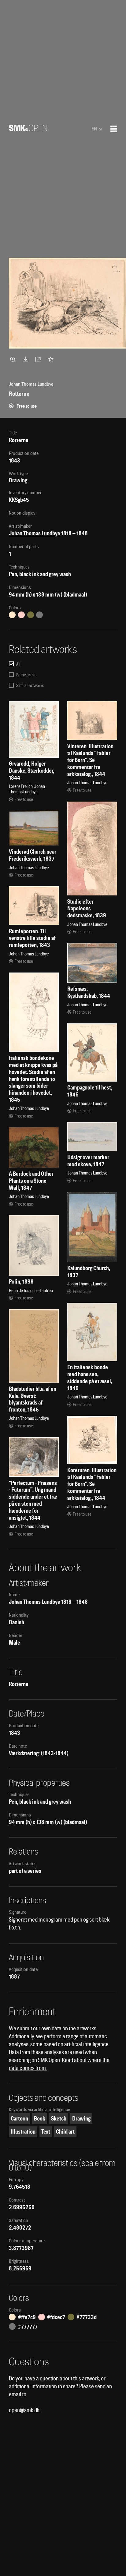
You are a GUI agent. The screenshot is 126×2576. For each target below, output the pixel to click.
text (46, 2132)
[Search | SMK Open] (28, 129)
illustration (23, 2132)
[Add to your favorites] (52, 359)
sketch (59, 2119)
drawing (81, 2119)
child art (65, 2132)
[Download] (27, 359)
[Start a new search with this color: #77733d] (31, 615)
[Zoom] (14, 359)
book (40, 2119)
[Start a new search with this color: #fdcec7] (21, 615)
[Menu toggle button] (114, 129)
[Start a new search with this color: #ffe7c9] (12, 615)
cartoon (19, 2119)
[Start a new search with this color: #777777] (39, 615)
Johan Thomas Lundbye (35, 533)
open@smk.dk (24, 2410)
